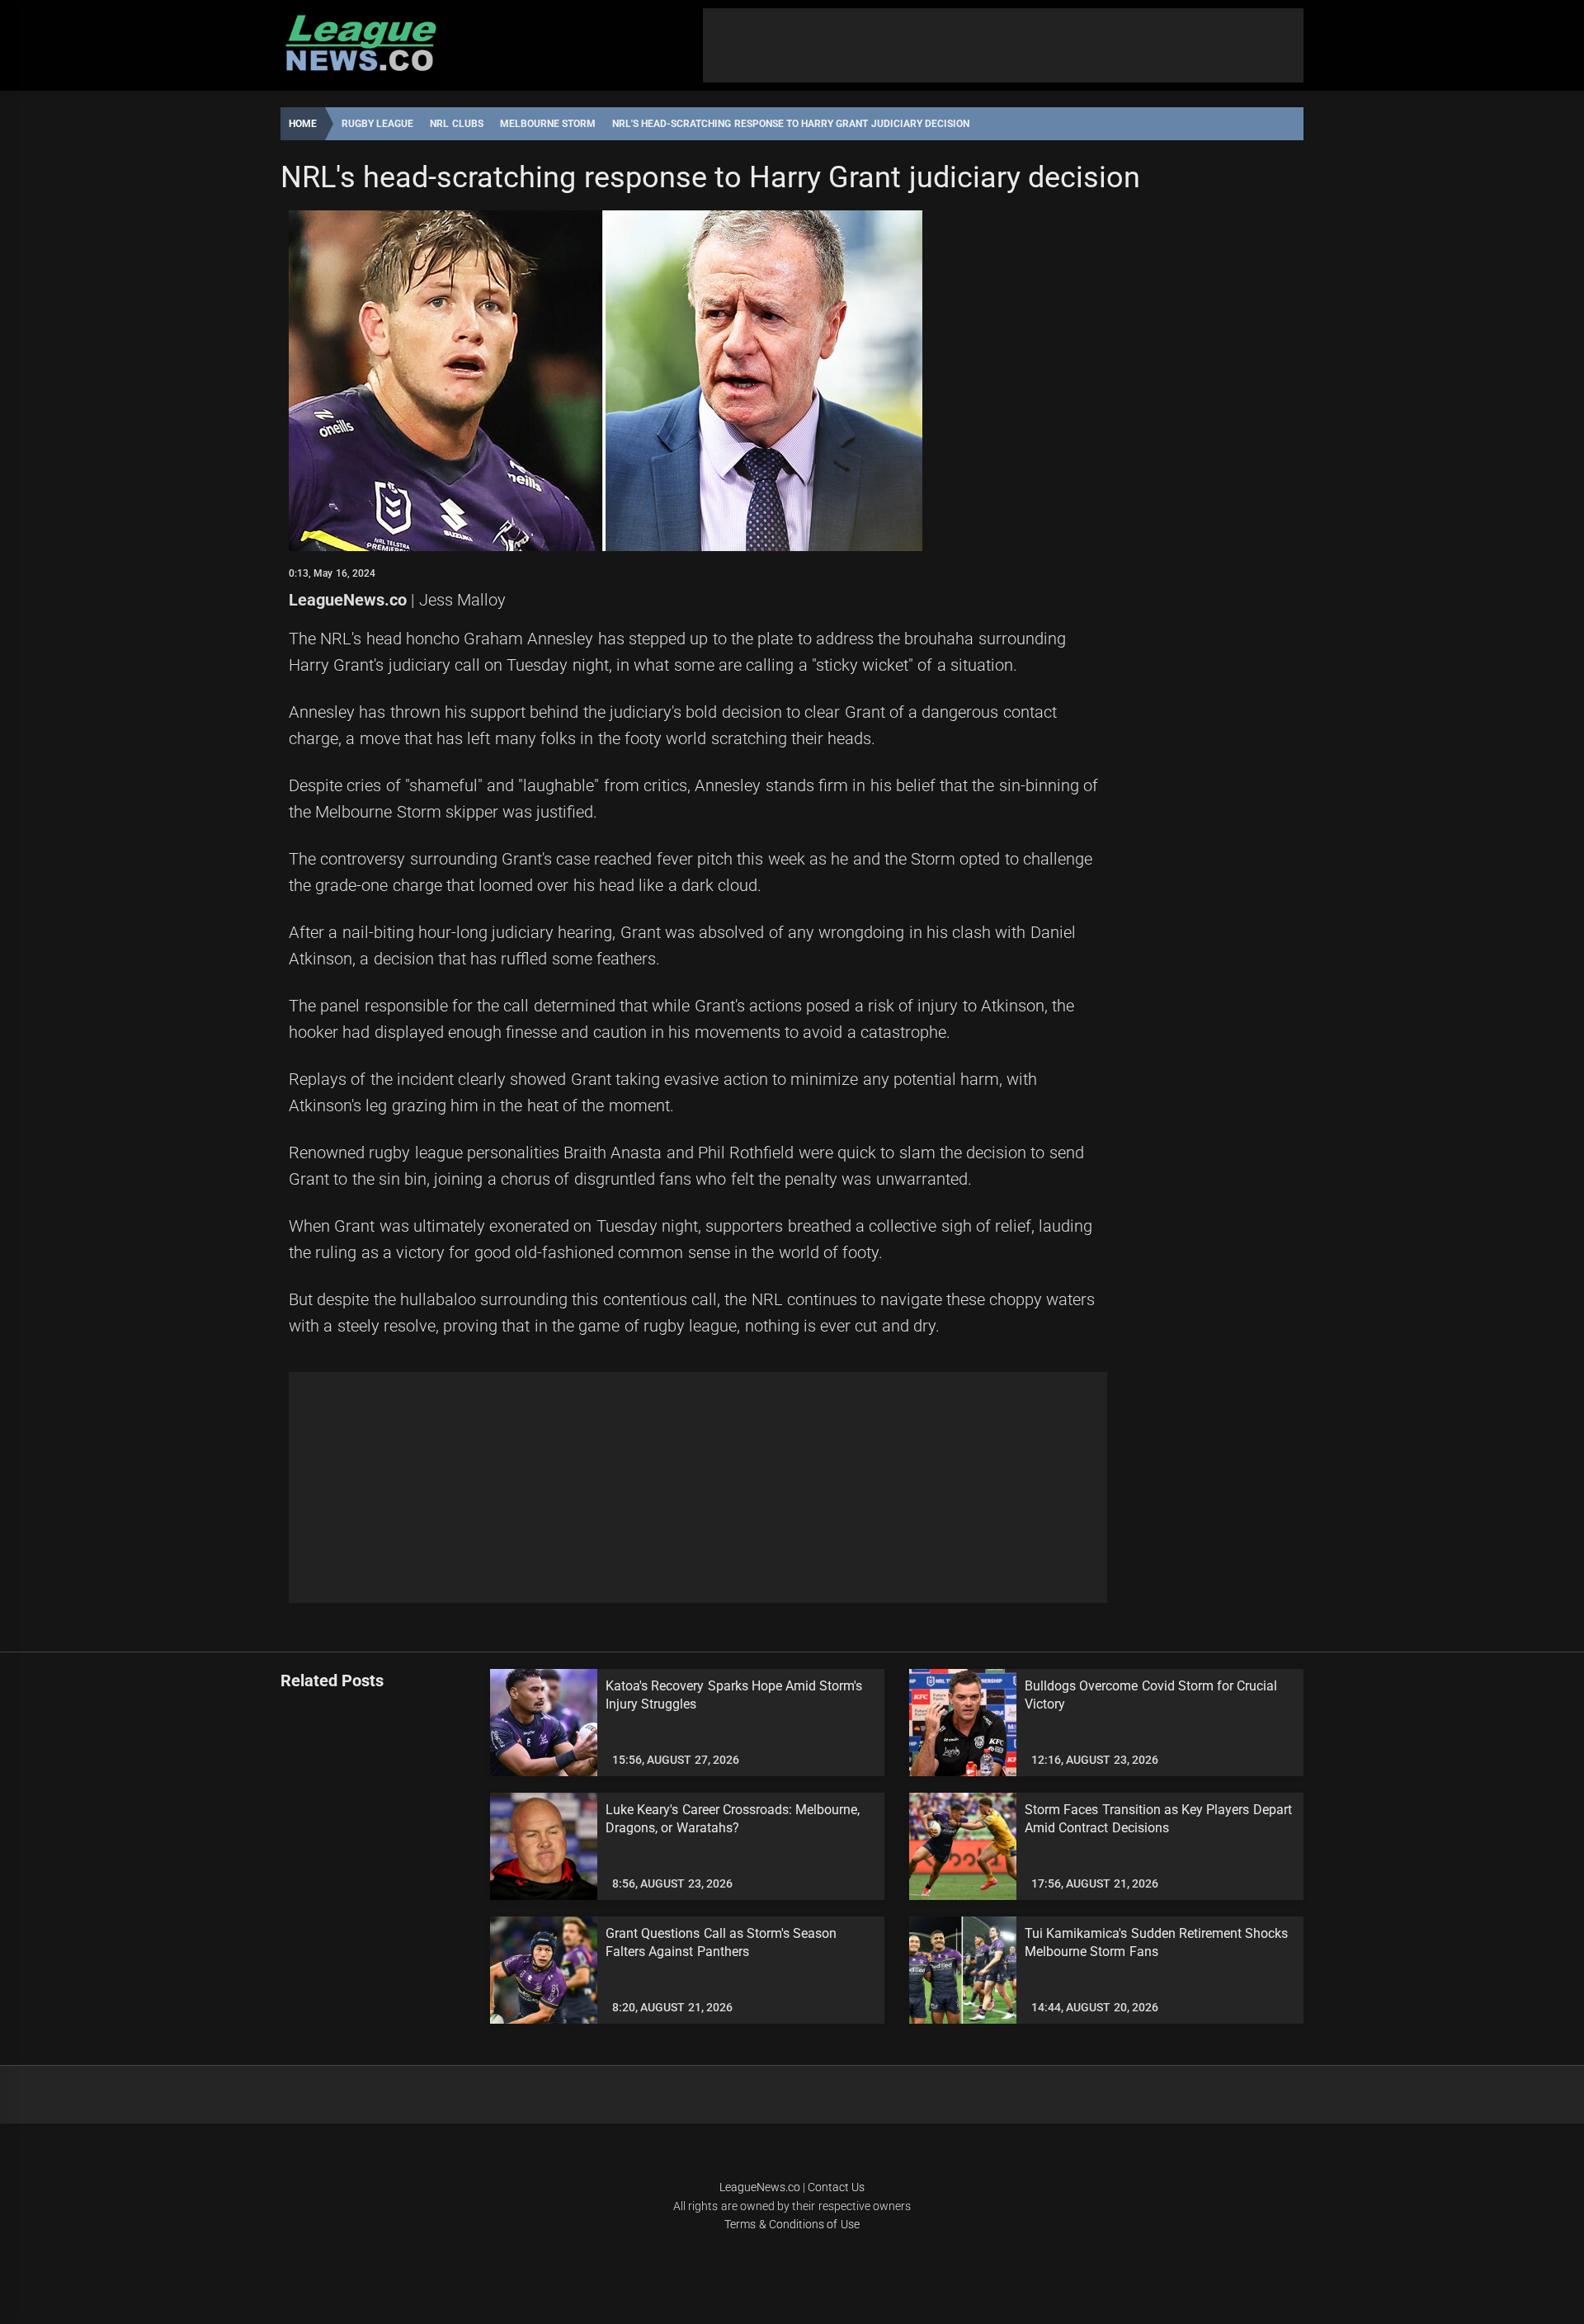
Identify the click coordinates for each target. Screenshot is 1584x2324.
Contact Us (836, 2187)
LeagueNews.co (348, 600)
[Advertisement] (1003, 45)
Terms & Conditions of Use (792, 2224)
